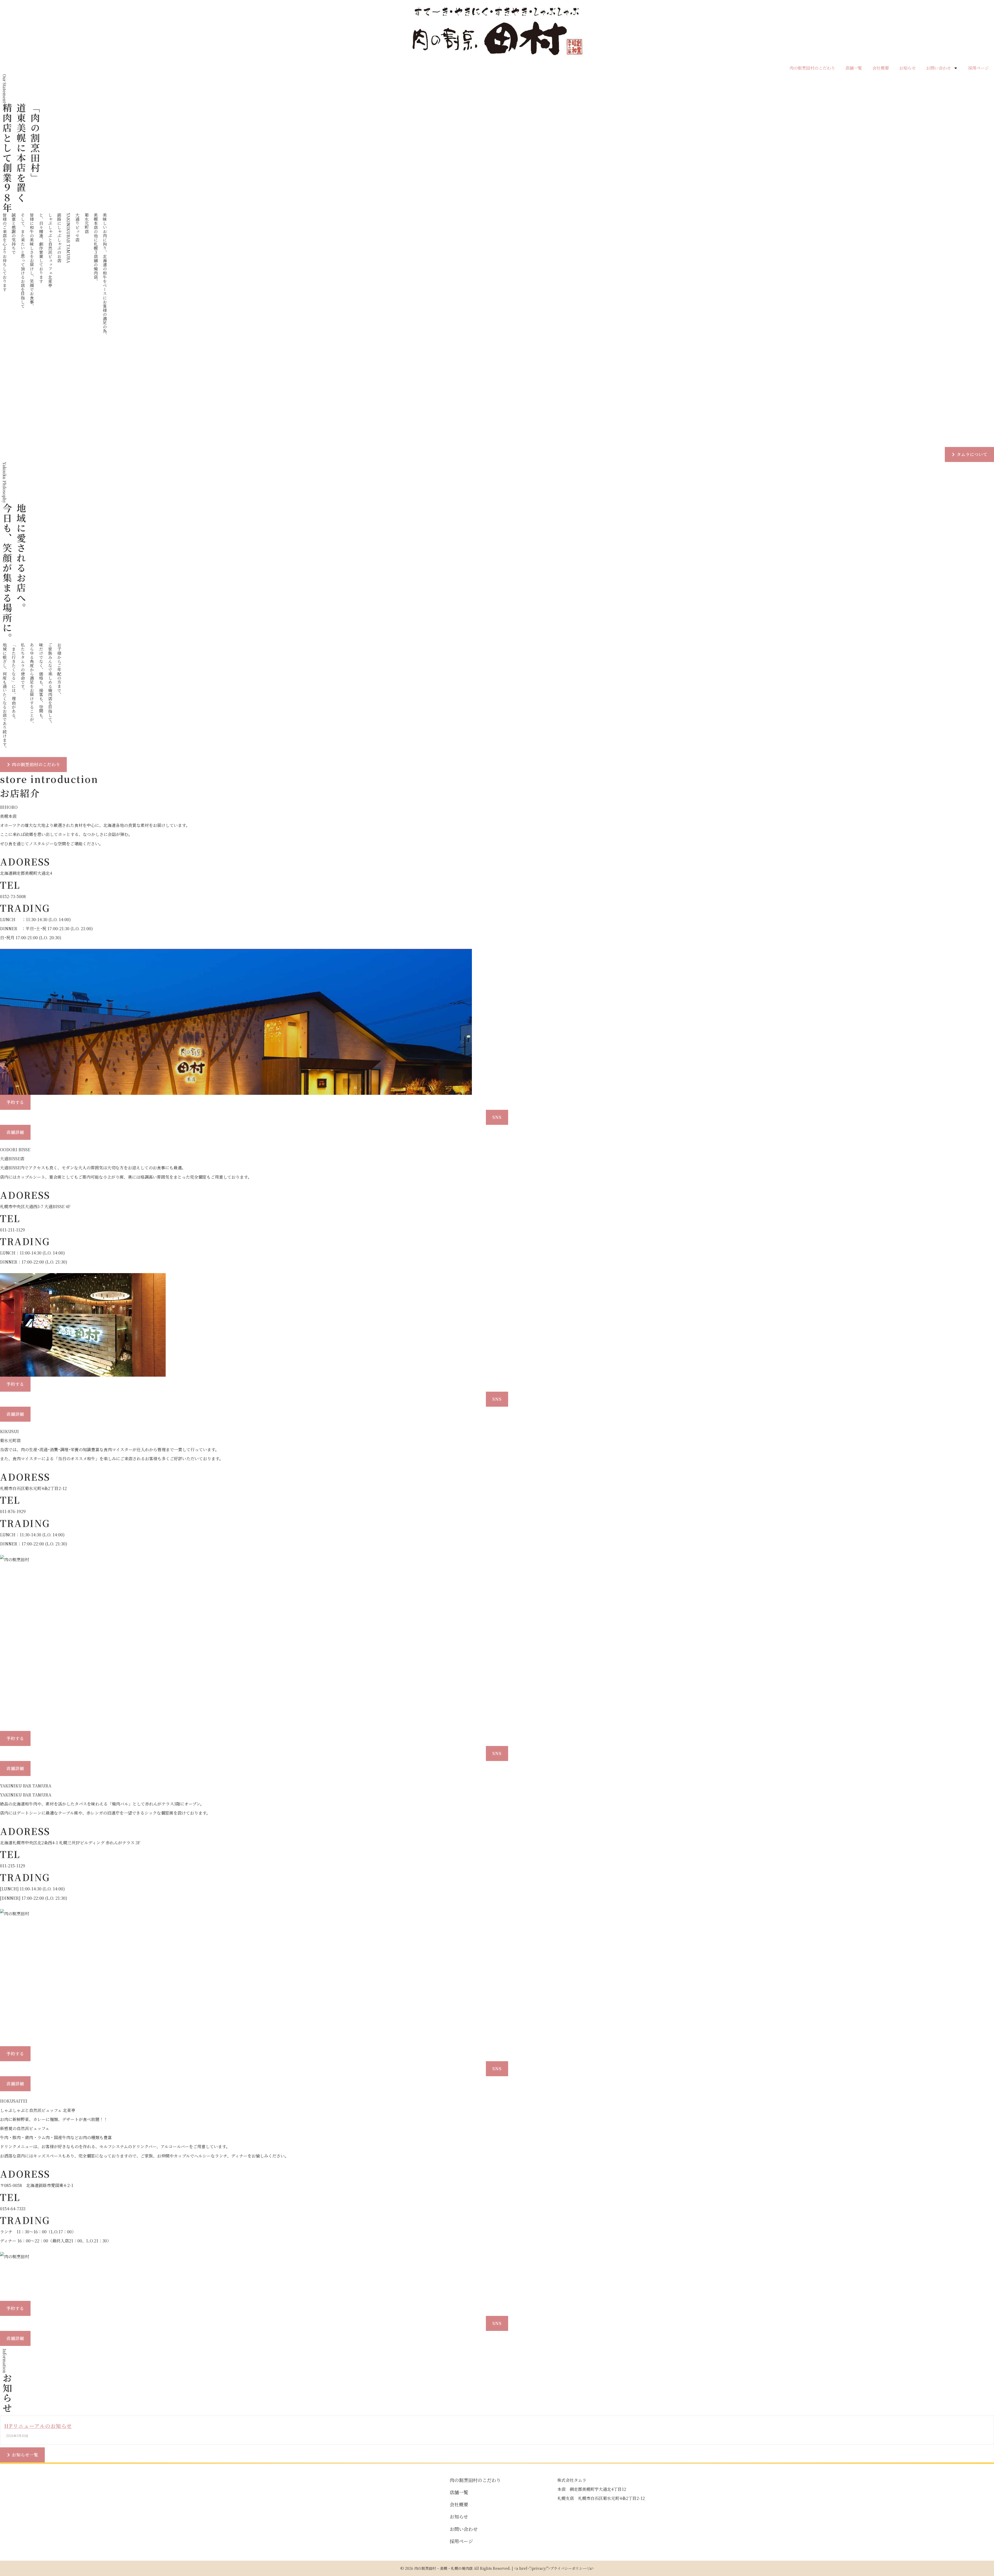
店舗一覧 (854, 68)
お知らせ (908, 68)
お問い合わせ (939, 68)
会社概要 (881, 68)
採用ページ (978, 68)
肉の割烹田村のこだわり (812, 68)
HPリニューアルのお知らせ (38, 2426)
